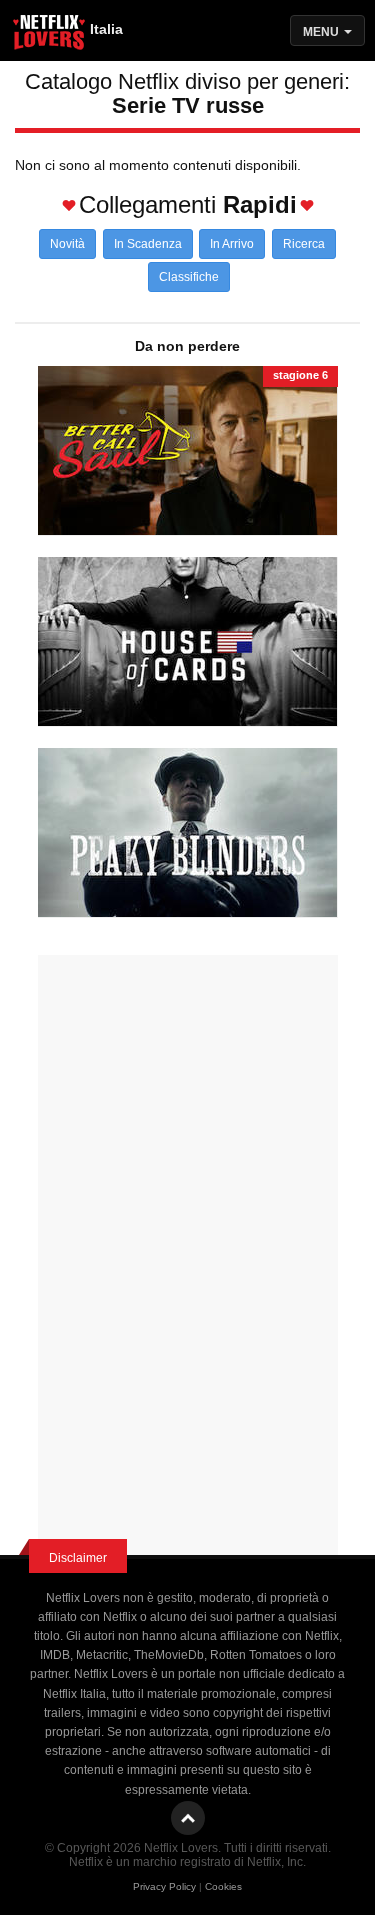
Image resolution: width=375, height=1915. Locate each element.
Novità (67, 244)
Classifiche (189, 277)
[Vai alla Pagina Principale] (50, 35)
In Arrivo (232, 244)
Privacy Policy (164, 1886)
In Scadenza (148, 244)
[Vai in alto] (188, 1818)
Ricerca (304, 244)
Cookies (223, 1886)
